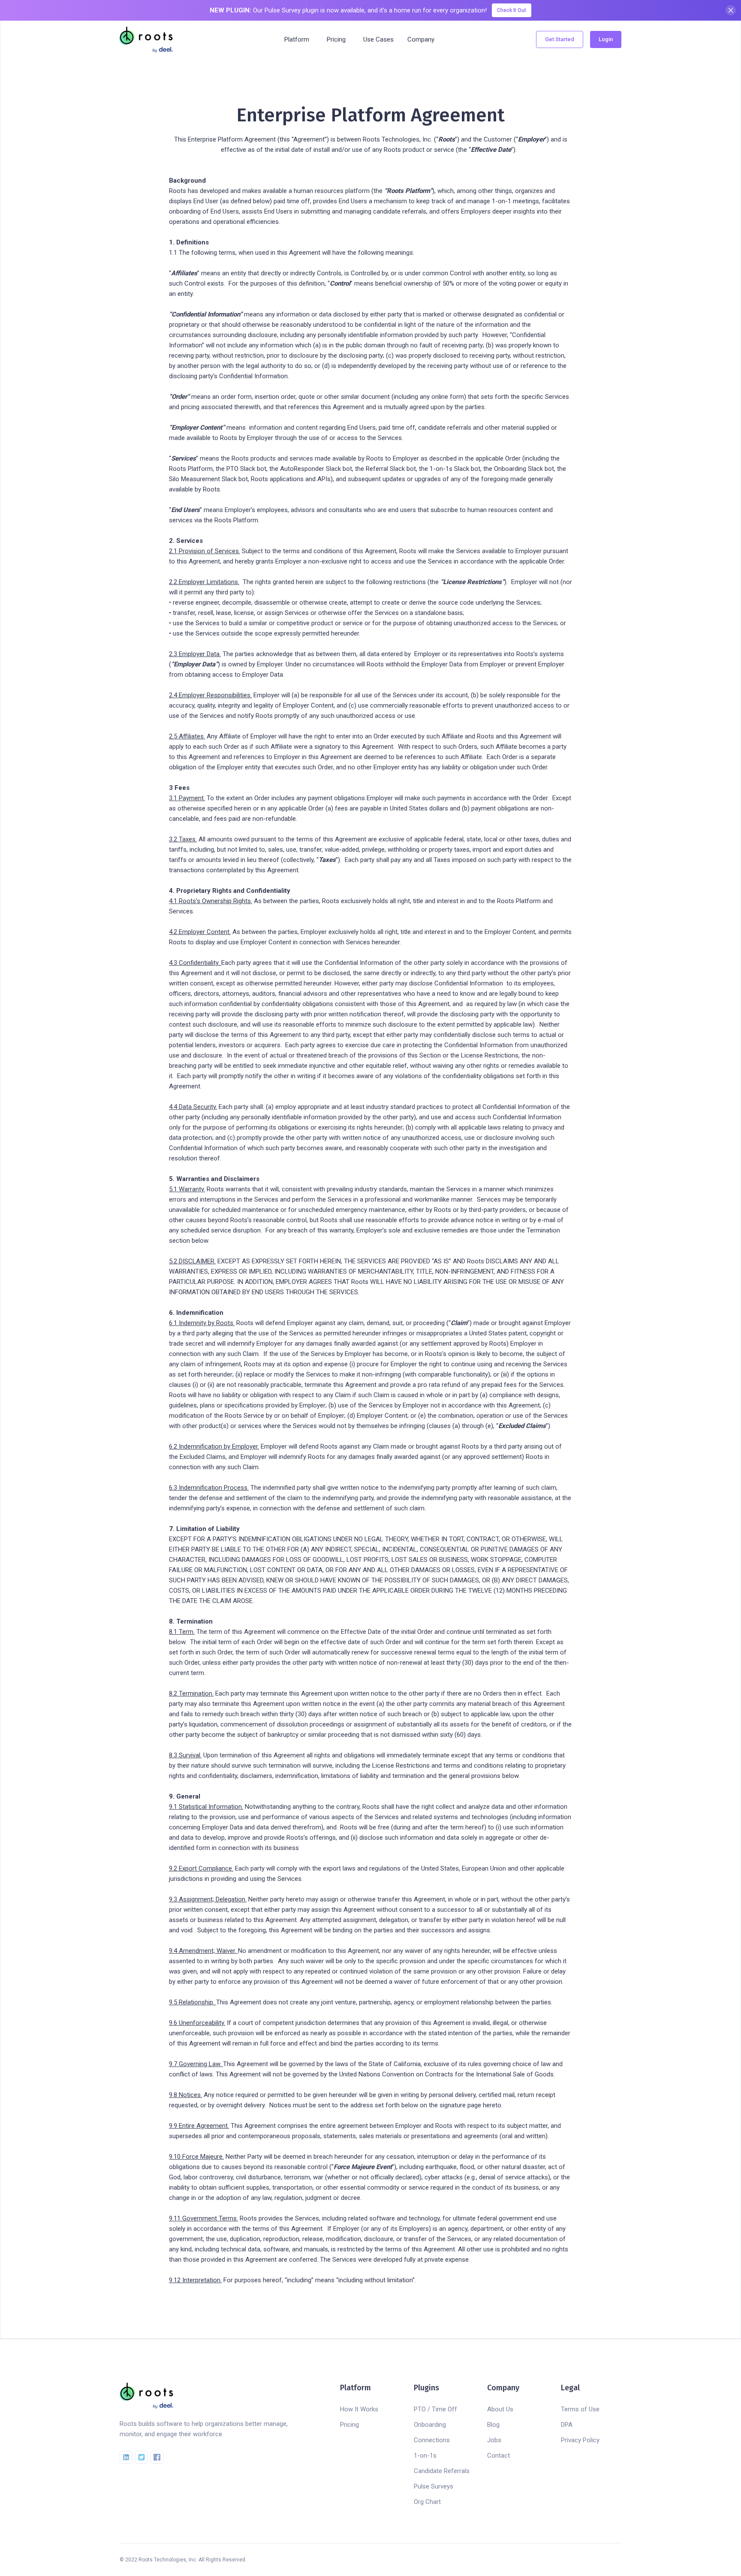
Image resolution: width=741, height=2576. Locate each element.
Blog (493, 2425)
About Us (500, 2409)
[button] (297, 39)
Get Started (560, 39)
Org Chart (427, 2502)
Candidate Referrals (442, 2471)
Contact (499, 2455)
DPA (567, 2425)
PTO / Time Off (435, 2409)
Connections (432, 2440)
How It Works (359, 2409)
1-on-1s (425, 2455)
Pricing (349, 2425)
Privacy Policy (580, 2440)
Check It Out (512, 10)
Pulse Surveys (434, 2486)
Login (606, 39)
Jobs (494, 2440)
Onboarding (430, 2425)
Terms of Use (580, 2409)
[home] (146, 39)
